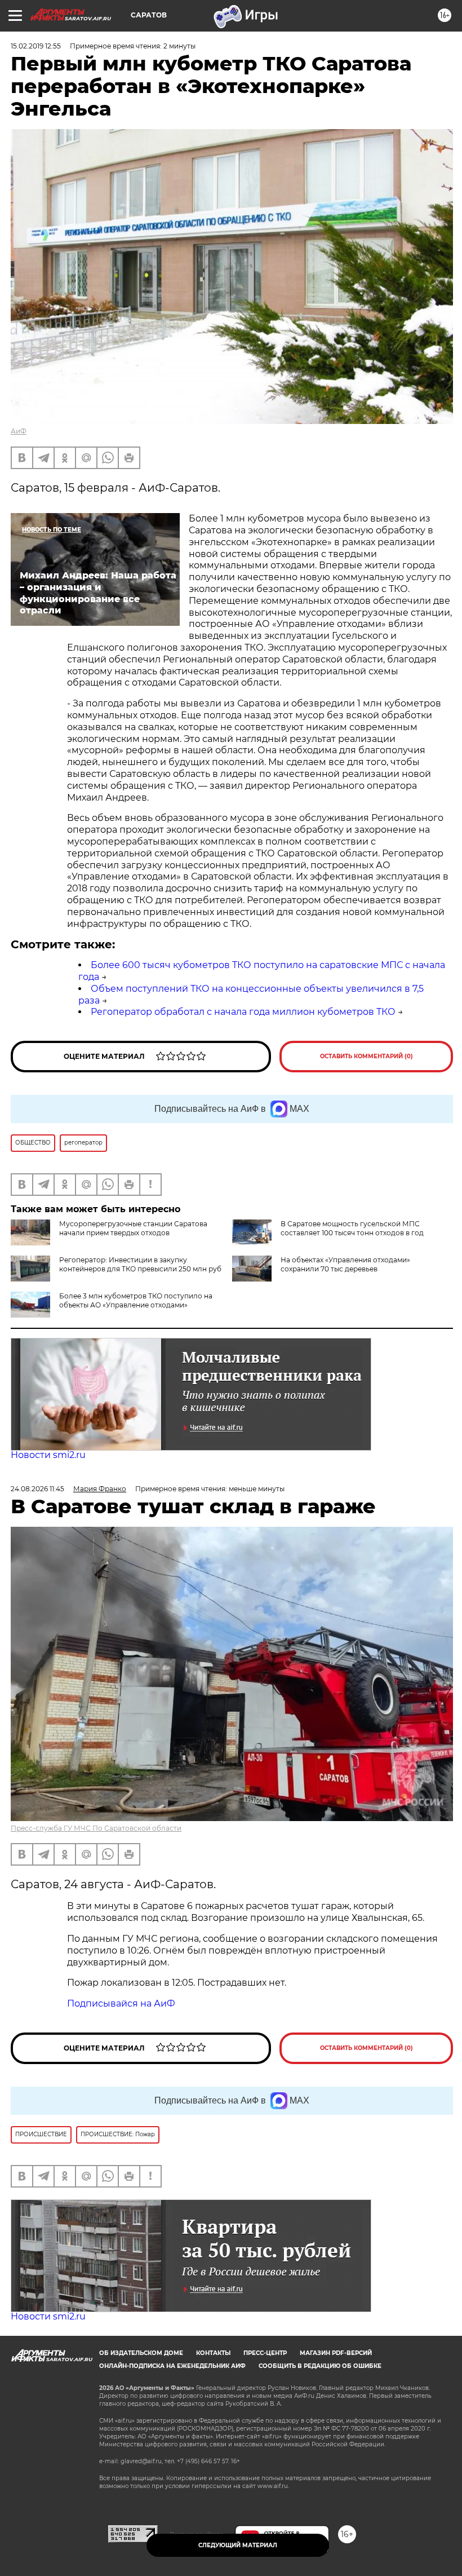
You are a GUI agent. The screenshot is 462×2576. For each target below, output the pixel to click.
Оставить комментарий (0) (367, 1056)
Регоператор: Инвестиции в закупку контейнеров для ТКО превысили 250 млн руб (140, 1264)
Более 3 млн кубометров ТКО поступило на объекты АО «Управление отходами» (136, 1300)
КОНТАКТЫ (213, 2353)
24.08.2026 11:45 (37, 1489)
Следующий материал (238, 2545)
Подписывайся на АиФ (121, 2003)
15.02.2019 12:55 (36, 46)
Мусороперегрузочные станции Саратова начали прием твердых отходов (133, 1228)
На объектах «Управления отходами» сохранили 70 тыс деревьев (345, 1264)
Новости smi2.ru (48, 1455)
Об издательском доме (141, 2353)
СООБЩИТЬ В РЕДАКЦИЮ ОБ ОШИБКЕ (320, 2366)
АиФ (19, 431)
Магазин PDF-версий (336, 2353)
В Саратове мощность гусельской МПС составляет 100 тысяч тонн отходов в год (352, 1228)
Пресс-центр (265, 2353)
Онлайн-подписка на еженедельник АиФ (172, 2366)
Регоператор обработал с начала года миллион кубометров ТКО (243, 1012)
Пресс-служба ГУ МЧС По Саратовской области (96, 1828)
